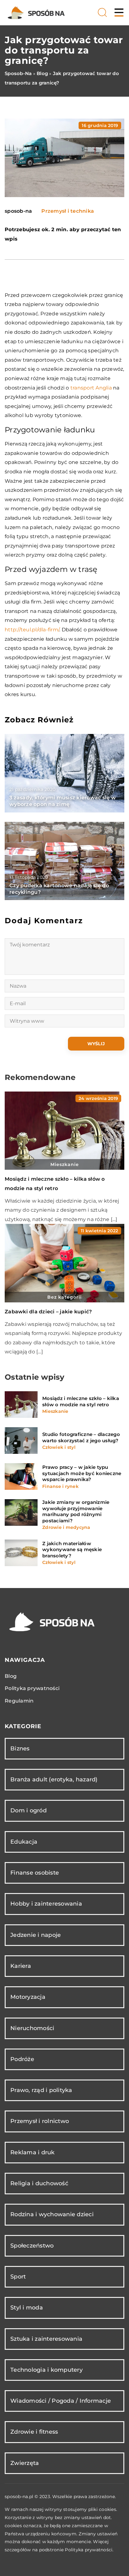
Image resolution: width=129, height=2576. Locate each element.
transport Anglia (91, 388)
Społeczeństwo (32, 2246)
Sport (18, 2277)
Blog (11, 1676)
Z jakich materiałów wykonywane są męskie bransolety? (72, 1550)
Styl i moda (27, 2308)
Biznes (20, 1749)
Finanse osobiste (35, 1873)
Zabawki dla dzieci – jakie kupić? (48, 1312)
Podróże (22, 2059)
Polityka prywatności (32, 1688)
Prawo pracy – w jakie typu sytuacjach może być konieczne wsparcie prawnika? (82, 1473)
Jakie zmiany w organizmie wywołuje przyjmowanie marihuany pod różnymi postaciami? (76, 1511)
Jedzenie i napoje (36, 1935)
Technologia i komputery (46, 2370)
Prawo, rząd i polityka (41, 2090)
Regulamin (19, 1701)
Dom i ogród (28, 1810)
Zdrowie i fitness (34, 2432)
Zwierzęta (25, 2463)
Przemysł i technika (68, 211)
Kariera (21, 1966)
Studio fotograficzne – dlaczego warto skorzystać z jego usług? (81, 1437)
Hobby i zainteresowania (46, 1904)
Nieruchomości (32, 2028)
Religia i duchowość (39, 2183)
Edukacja (24, 1842)
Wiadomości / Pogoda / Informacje (61, 2401)
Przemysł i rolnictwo (40, 2121)
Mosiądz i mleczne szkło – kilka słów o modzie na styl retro (81, 1401)
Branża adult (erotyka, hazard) (54, 1779)
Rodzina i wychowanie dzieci (52, 2214)
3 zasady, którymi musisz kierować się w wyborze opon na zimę (63, 801)
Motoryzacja (28, 1997)
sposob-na (18, 211)
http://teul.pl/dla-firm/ (32, 630)
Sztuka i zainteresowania (46, 2339)
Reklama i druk (33, 2152)
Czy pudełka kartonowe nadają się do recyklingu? (59, 889)
